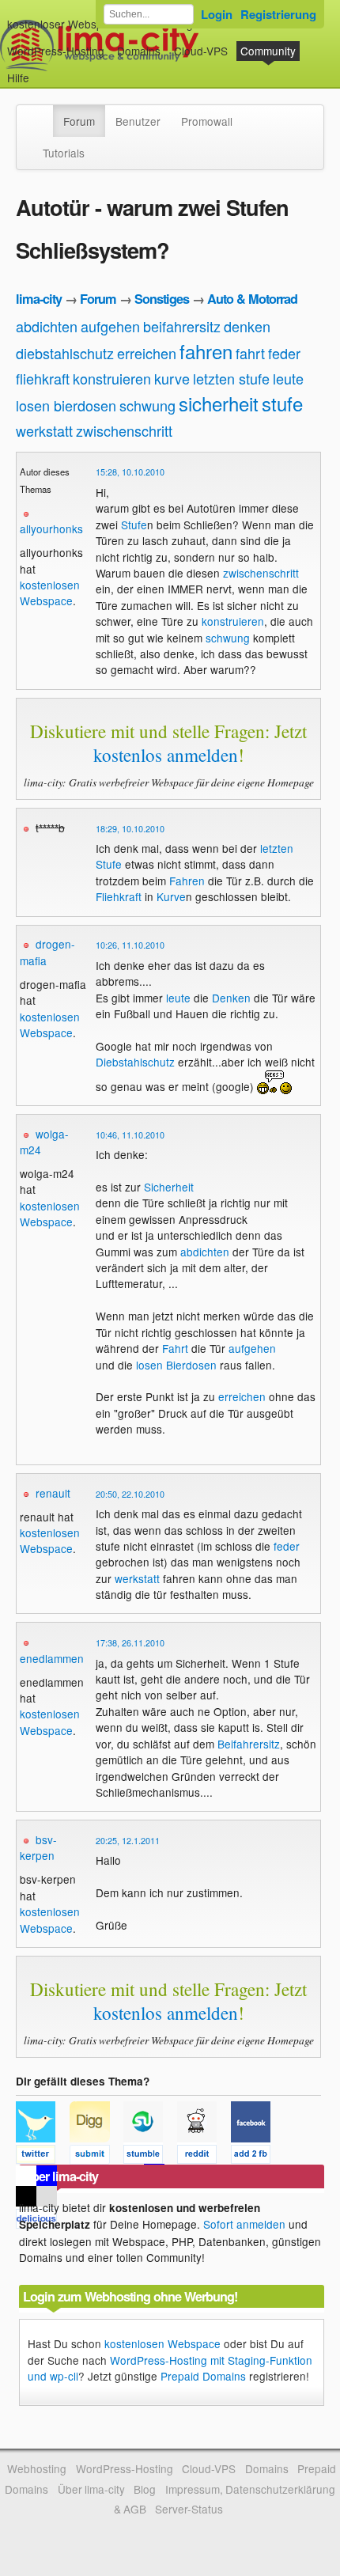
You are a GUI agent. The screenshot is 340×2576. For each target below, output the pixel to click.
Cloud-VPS (201, 51)
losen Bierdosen (176, 1365)
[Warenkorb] (42, 70)
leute (288, 378)
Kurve (171, 896)
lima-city (39, 299)
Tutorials (64, 153)
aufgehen (110, 326)
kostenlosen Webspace (50, 593)
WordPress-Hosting (56, 51)
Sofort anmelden (244, 2224)
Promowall (207, 121)
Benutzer (138, 121)
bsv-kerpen (38, 1847)
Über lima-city (91, 2489)
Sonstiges (162, 299)
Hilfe (18, 78)
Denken (231, 998)
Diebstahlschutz (135, 1062)
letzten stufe (231, 378)
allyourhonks (51, 528)
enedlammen (52, 1658)
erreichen (147, 353)
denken (247, 326)
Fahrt (175, 1348)
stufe (282, 403)
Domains (139, 51)
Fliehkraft (119, 896)
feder (284, 353)
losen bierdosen (66, 405)
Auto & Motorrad (252, 299)
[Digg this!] (96, 2157)
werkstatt (44, 430)
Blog (145, 2489)
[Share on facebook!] (256, 2157)
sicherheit (219, 403)
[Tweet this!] (43, 2157)
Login (217, 14)
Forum (79, 121)
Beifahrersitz (249, 1744)
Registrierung (278, 14)
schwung (147, 405)
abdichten (47, 326)
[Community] (43, 113)
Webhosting (37, 2468)
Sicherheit (169, 1187)
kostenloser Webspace (64, 24)
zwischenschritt (124, 430)
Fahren (187, 881)
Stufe (134, 525)
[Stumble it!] (150, 2157)
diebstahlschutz (65, 353)
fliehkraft (43, 378)
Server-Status (189, 2509)
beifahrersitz (182, 326)
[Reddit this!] (204, 2157)
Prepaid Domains (203, 2376)
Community (268, 51)
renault (53, 1493)
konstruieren (112, 378)
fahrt (250, 353)
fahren (206, 351)
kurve (172, 378)
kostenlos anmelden (166, 755)
